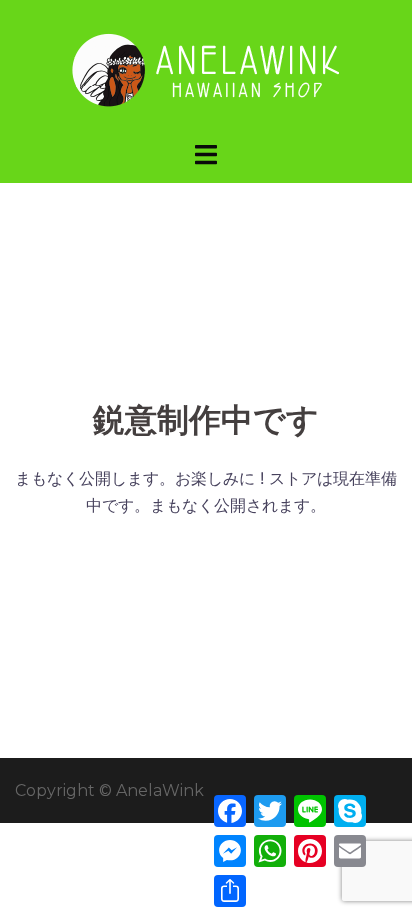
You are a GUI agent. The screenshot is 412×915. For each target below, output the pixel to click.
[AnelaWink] (206, 68)
